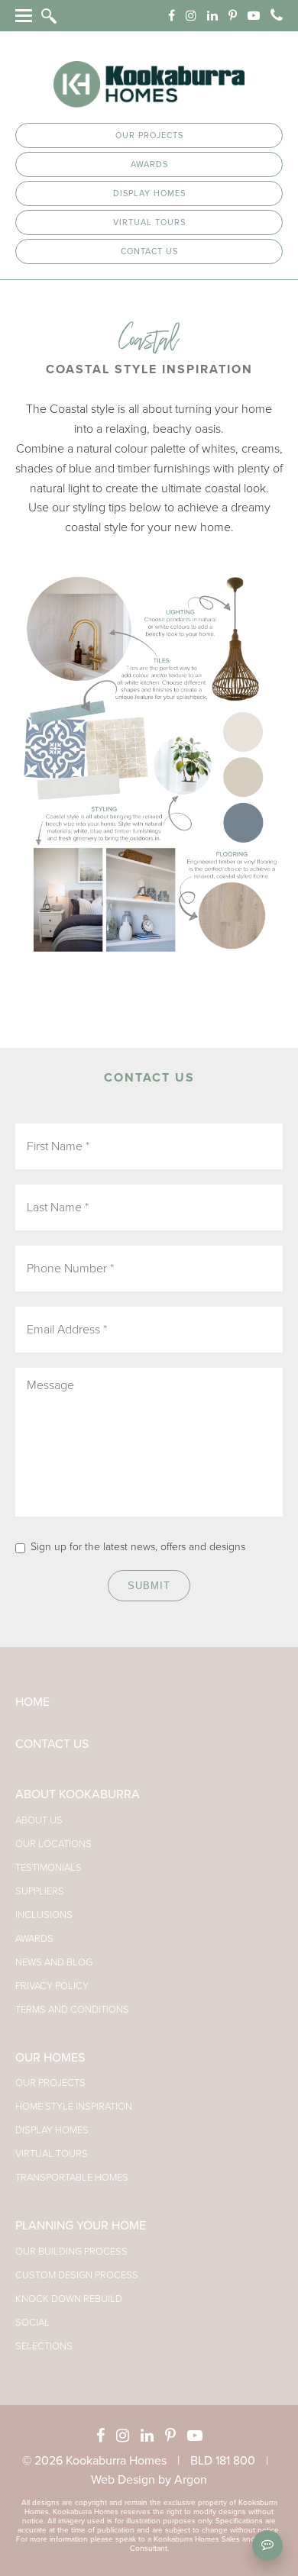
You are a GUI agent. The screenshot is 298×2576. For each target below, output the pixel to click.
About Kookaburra (78, 1794)
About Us (39, 1820)
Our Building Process (71, 2252)
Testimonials (49, 1868)
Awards (149, 164)
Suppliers (40, 1891)
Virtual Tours (149, 222)
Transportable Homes (72, 2178)
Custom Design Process (77, 2275)
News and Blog (54, 1962)
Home (32, 1702)
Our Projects (149, 135)
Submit (149, 1586)
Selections (44, 2346)
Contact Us (149, 251)
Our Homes (50, 2058)
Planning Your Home (81, 2226)
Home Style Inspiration (74, 2107)
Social (32, 2323)
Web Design (123, 2480)
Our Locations (53, 1844)
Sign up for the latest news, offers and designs (138, 1547)
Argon (191, 2480)
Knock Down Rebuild (69, 2299)
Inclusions (44, 1915)
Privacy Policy (52, 1986)
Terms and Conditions (72, 2010)
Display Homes (149, 193)
